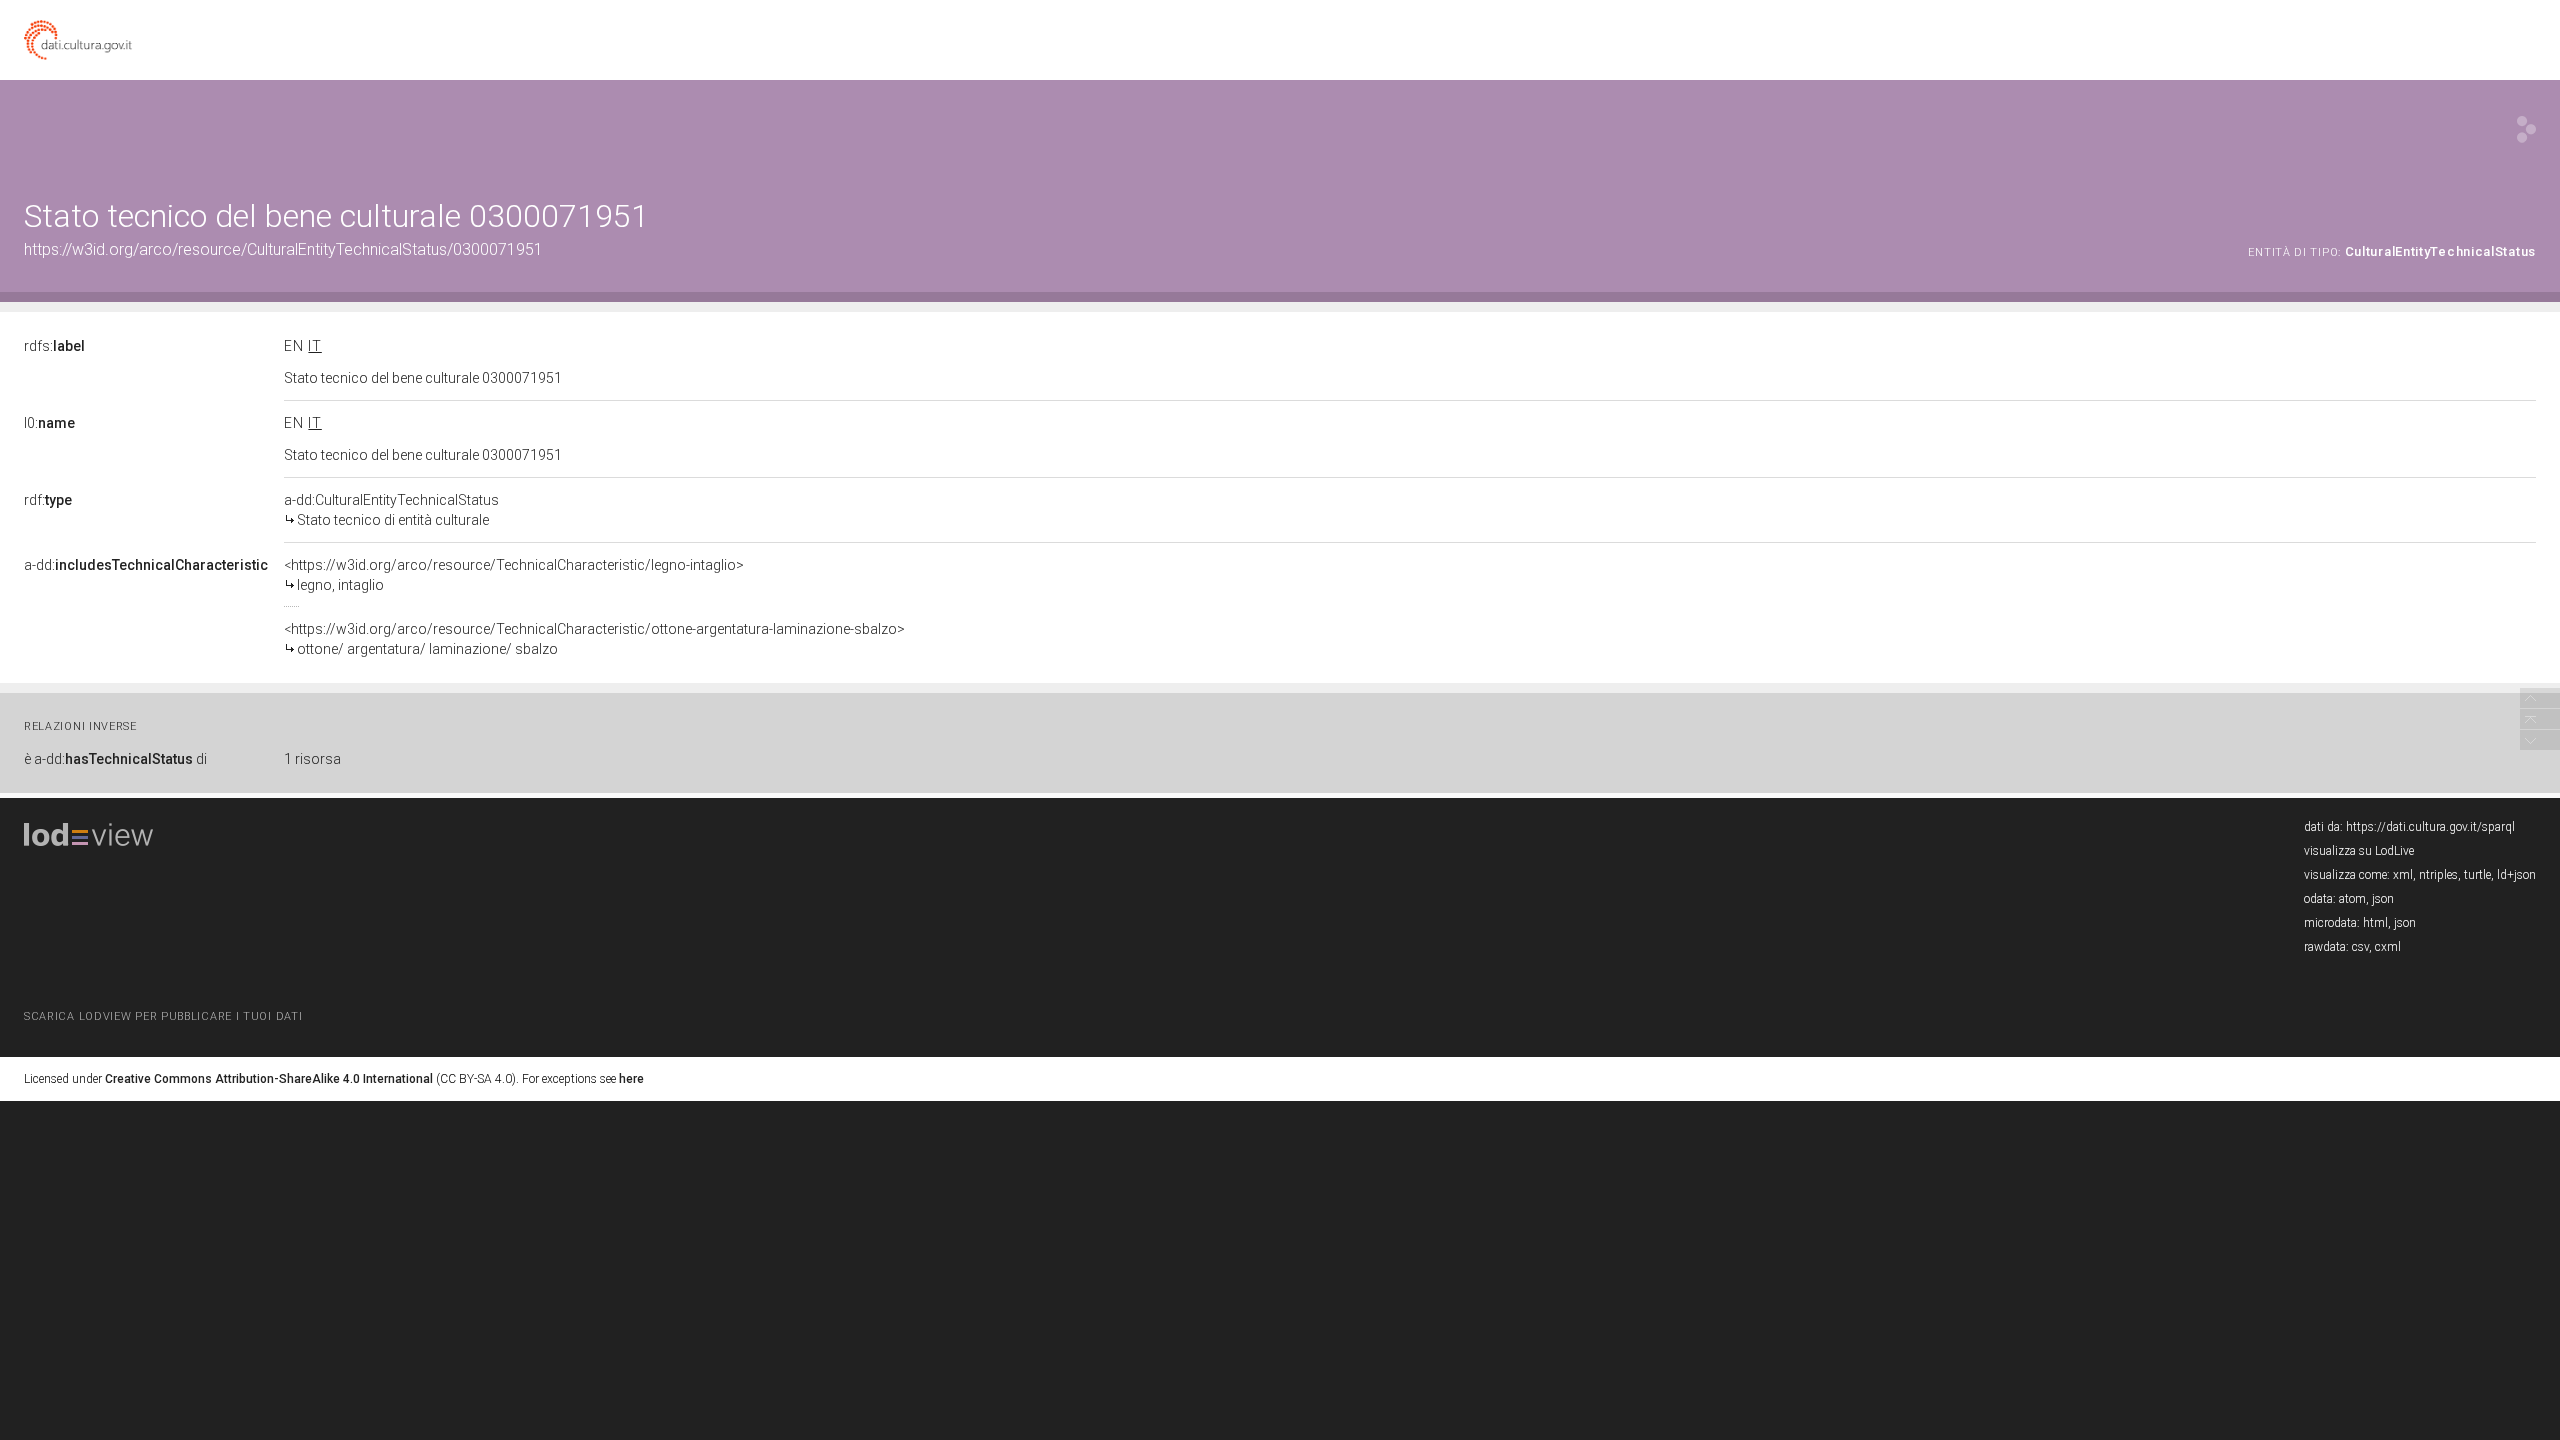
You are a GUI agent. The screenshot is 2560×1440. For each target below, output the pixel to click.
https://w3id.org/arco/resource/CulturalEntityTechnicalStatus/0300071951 (283, 249)
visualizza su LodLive (2359, 851)
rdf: (48, 500)
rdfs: (54, 346)
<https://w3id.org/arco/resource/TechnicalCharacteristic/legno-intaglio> (514, 575)
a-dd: (146, 565)
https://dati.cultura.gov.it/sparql (2430, 827)
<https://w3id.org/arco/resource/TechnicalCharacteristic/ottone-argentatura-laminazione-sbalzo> (594, 639)
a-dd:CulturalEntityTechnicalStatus (391, 510)
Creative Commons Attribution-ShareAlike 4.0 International (269, 1079)
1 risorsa (312, 759)
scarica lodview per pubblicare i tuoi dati (163, 1016)
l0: (49, 423)
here (631, 1079)
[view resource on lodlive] (2526, 129)
